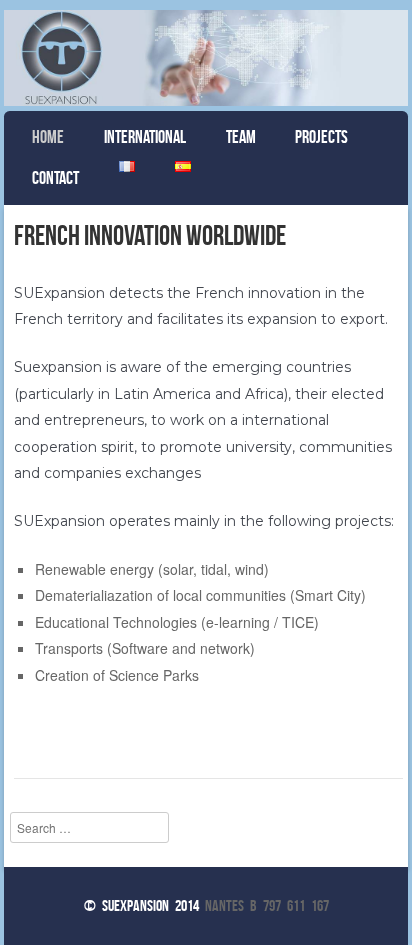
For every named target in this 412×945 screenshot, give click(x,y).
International (145, 137)
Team (241, 137)
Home (48, 137)
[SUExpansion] (206, 58)
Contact (55, 178)
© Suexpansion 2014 (141, 905)
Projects (321, 137)
